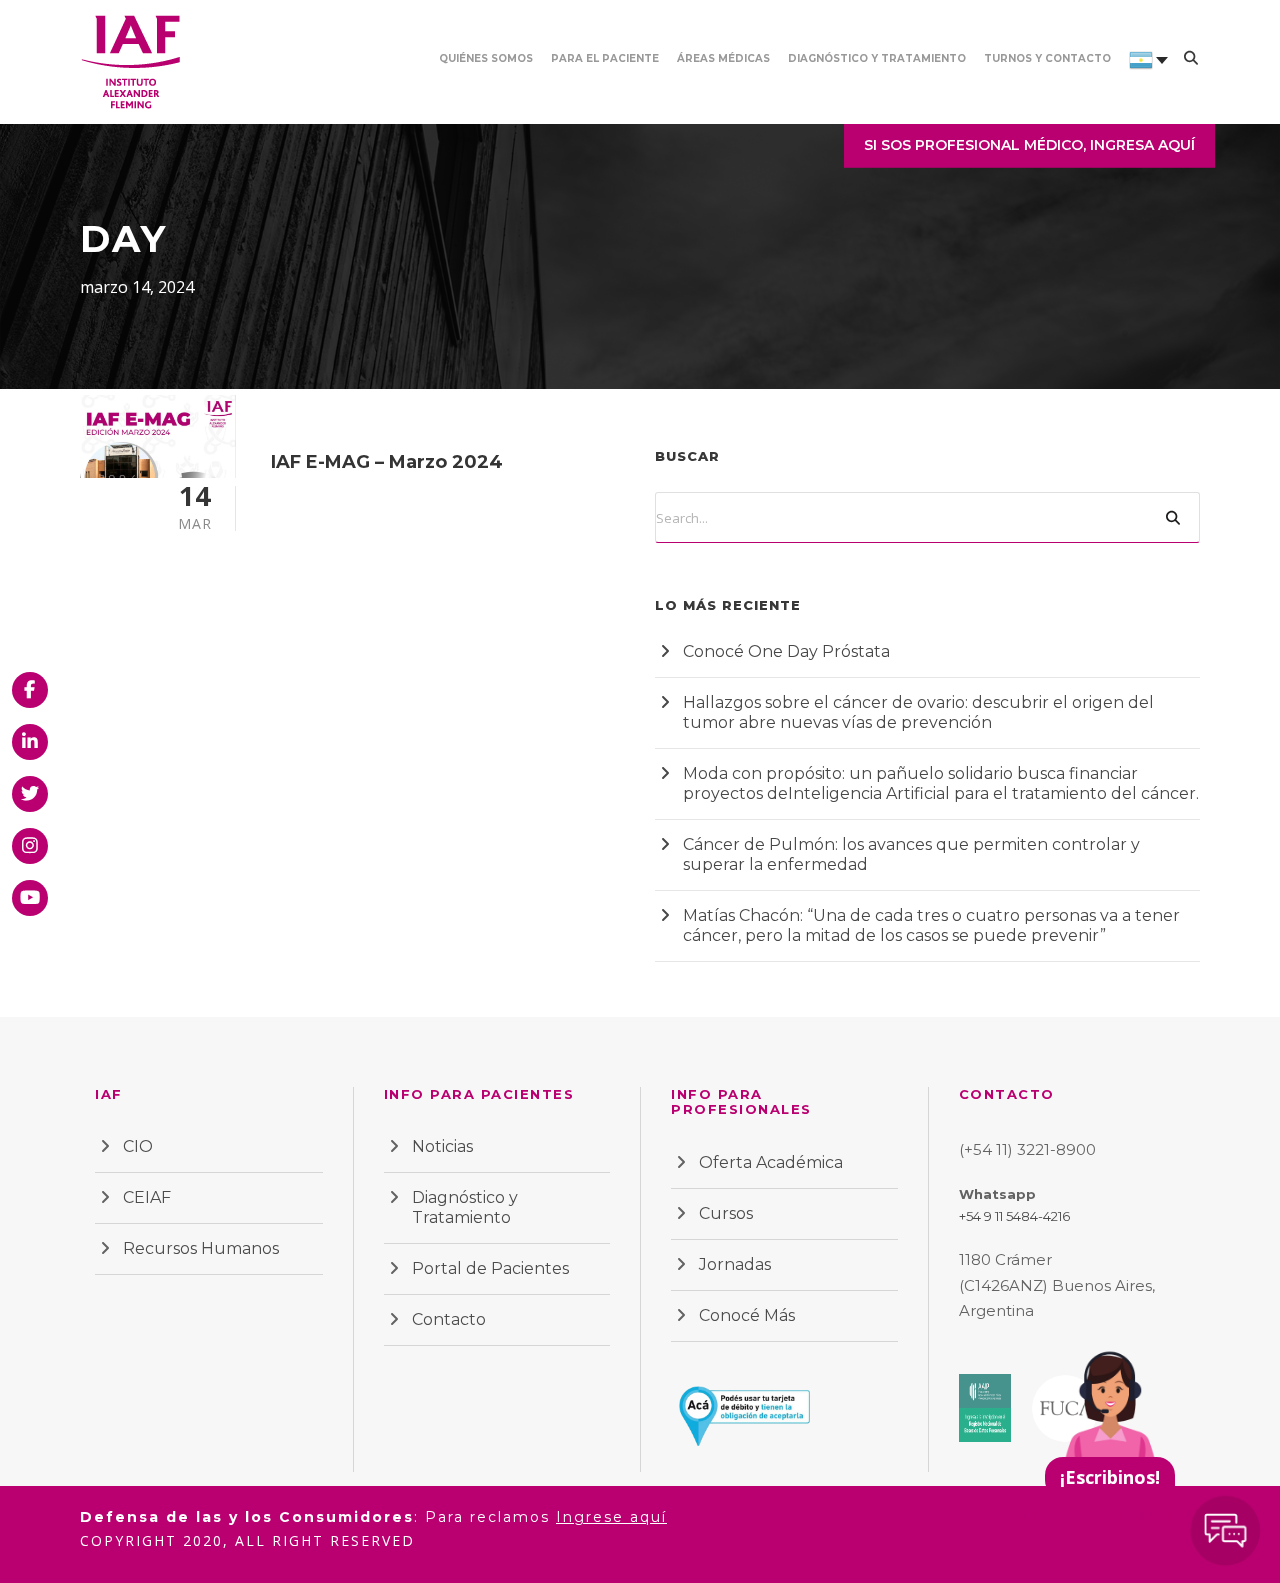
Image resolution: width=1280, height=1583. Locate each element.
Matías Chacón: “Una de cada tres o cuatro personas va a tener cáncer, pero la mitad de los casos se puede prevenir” (931, 925)
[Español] (1141, 87)
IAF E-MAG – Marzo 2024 (387, 462)
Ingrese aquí (611, 1517)
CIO (138, 1146)
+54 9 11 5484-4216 (1014, 1216)
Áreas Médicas (723, 58)
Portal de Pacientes (490, 1268)
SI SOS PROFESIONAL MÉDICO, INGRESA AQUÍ (1029, 145)
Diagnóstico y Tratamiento (877, 58)
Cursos (726, 1213)
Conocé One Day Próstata (786, 651)
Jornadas (735, 1264)
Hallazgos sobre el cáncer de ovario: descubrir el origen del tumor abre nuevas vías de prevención (918, 712)
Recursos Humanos (201, 1248)
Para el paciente (605, 58)
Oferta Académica (771, 1162)
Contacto (449, 1319)
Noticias (442, 1146)
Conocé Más (747, 1315)
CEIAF (147, 1197)
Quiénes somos (486, 58)
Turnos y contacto (1047, 58)
